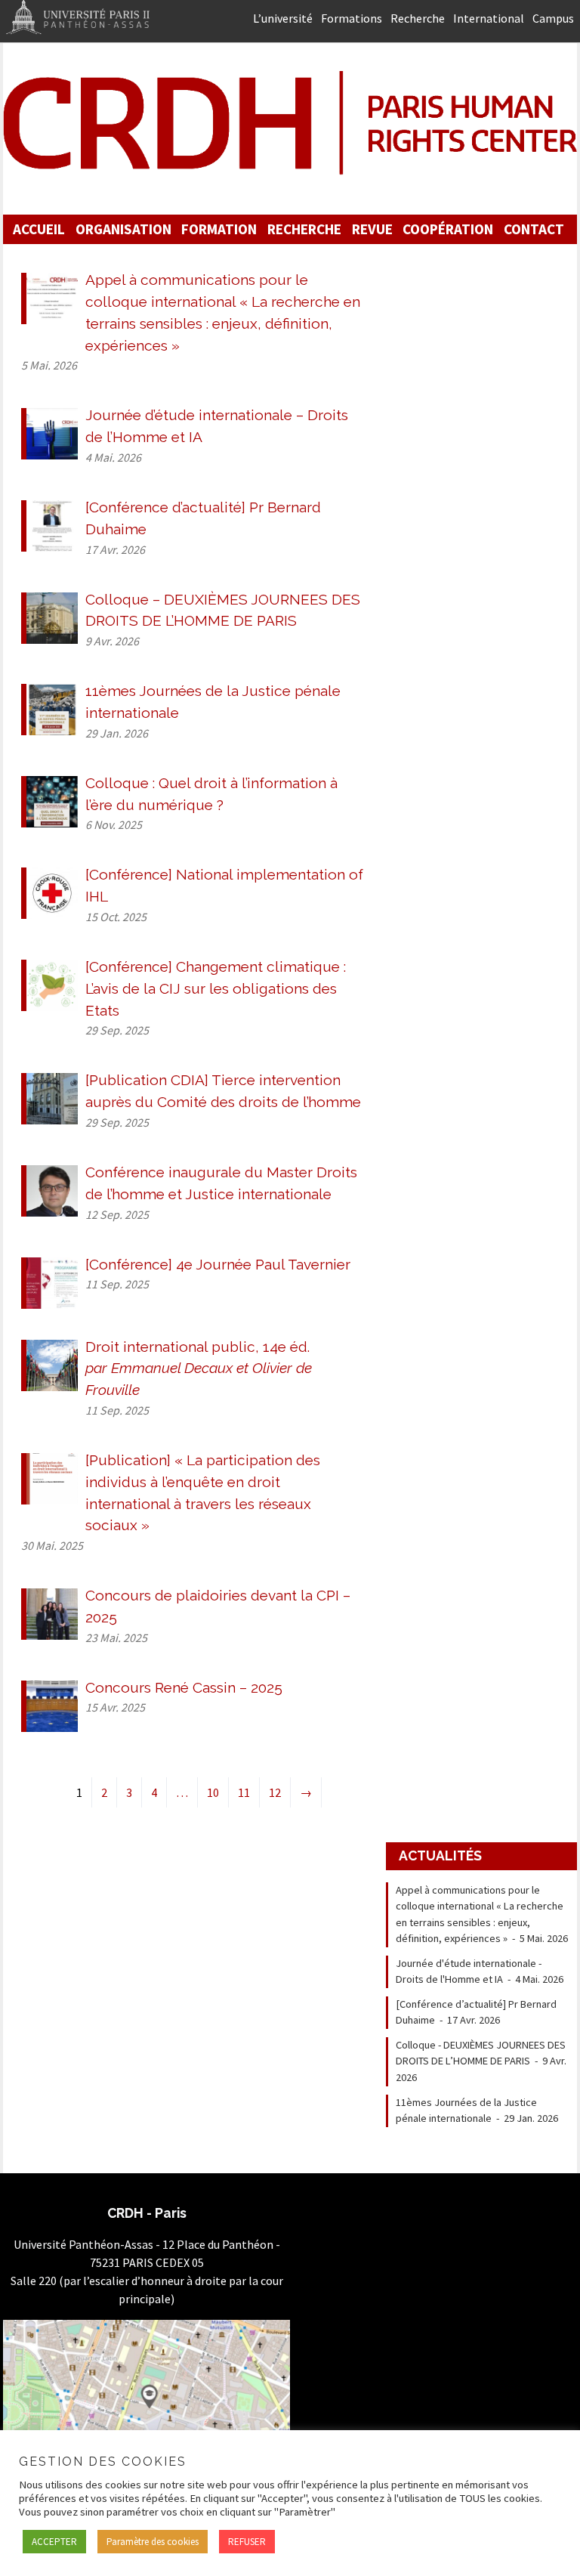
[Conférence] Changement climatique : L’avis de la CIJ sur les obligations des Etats (216, 988)
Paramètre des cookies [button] (153, 2542)
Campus (553, 18)
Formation (219, 229)
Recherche (418, 18)
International (489, 18)
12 (275, 1792)
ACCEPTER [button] (54, 2542)
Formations (352, 18)
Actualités (440, 1855)
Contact (534, 229)
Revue (372, 229)
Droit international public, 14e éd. (199, 1368)
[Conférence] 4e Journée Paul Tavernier (218, 1264)
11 (244, 1792)
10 (213, 1792)
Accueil (39, 229)
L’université (283, 18)
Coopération (448, 229)
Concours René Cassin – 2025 (184, 1687)
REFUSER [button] (247, 2542)
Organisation (123, 229)
